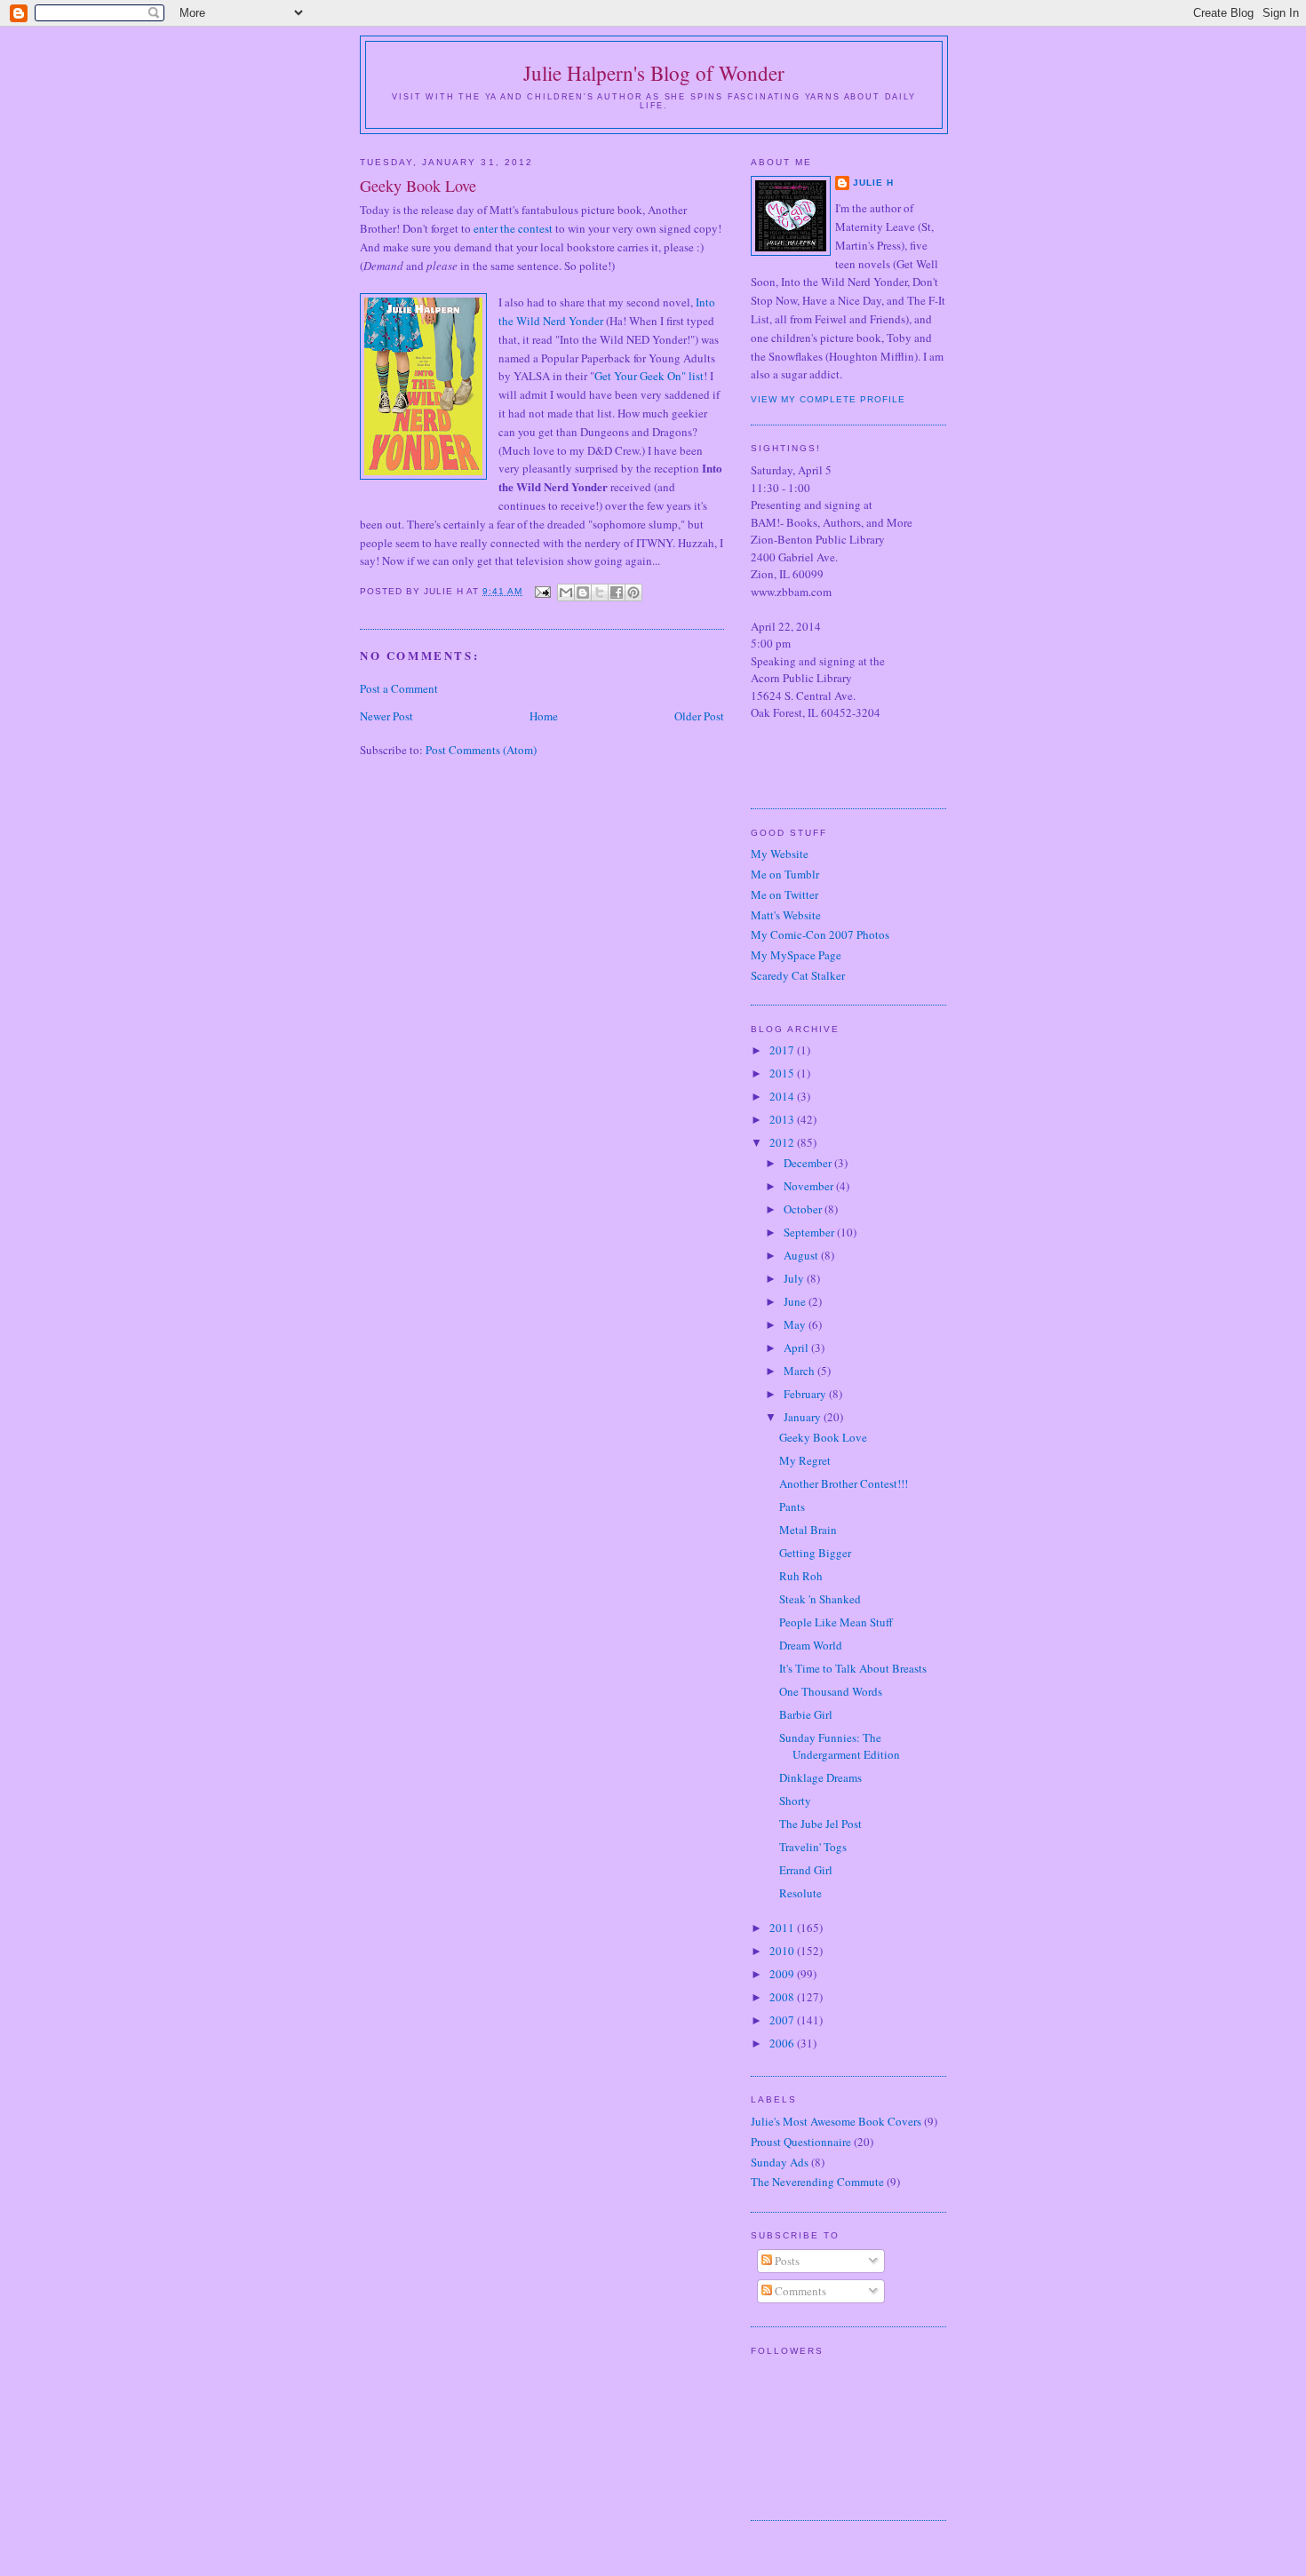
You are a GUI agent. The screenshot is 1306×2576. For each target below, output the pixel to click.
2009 (783, 1974)
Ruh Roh (801, 1576)
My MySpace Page (796, 955)
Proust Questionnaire (801, 2142)
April (797, 1348)
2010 (783, 1951)
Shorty (795, 1801)
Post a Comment (399, 688)
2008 (783, 1997)
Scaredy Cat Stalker (798, 975)
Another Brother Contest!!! (844, 1483)
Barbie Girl (806, 1714)
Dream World (811, 1645)
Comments (799, 2291)
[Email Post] (542, 591)
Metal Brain (808, 1530)
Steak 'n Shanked (820, 1599)
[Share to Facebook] (617, 592)
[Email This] (566, 592)
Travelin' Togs (813, 1847)
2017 (783, 1050)
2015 (783, 1073)
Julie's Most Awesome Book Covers (836, 2121)
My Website (780, 854)
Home (544, 716)
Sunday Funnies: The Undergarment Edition (840, 1746)
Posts (786, 2261)
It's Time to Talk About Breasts (853, 1668)
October (804, 1209)
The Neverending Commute (817, 2182)
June (796, 1301)
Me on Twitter (784, 894)
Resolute (800, 1893)
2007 (783, 2020)
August (802, 1255)
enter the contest (513, 228)
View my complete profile (828, 399)
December (809, 1163)
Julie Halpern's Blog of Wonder (654, 73)
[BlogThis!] (583, 592)
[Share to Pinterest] (633, 592)
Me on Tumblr (785, 874)
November (810, 1186)
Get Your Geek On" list (649, 376)
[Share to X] (600, 592)
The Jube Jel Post (820, 1824)
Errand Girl (806, 1870)
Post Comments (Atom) (481, 750)
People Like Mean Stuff (836, 1622)
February (806, 1394)
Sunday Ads (780, 2162)
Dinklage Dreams (820, 1777)
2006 (783, 2043)
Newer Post (386, 716)
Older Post (699, 716)
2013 (783, 1119)
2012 (783, 1142)
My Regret (805, 1460)
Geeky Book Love (823, 1437)
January (804, 1417)
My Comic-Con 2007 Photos (820, 934)
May (796, 1324)
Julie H (873, 183)
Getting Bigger (815, 1553)
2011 (783, 1928)
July (795, 1278)
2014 (783, 1096)
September (810, 1232)
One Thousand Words (831, 1691)
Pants (792, 1507)
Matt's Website (786, 915)
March (800, 1371)
